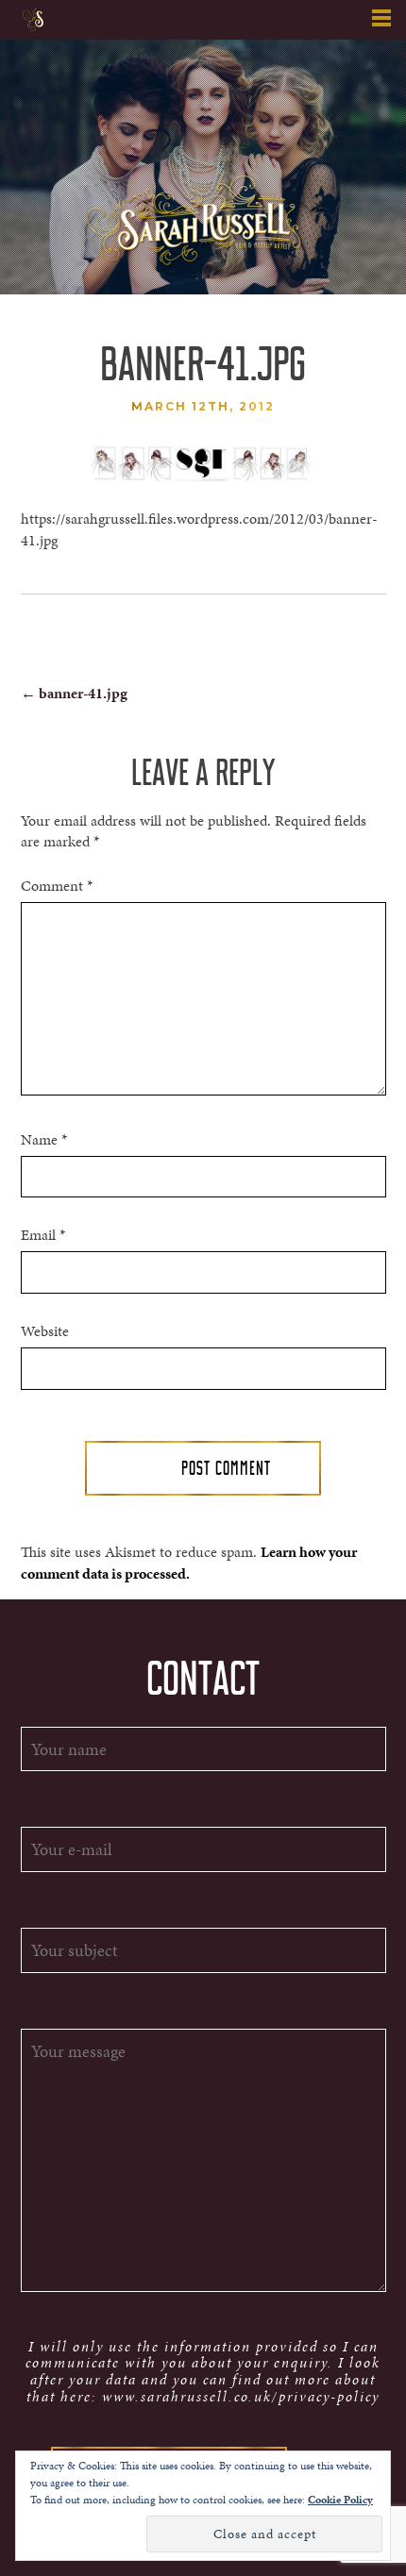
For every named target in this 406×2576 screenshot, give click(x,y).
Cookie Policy (340, 2500)
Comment (57, 886)
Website (45, 1331)
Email (43, 1235)
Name (44, 1140)
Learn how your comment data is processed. (189, 1563)
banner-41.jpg (74, 693)
